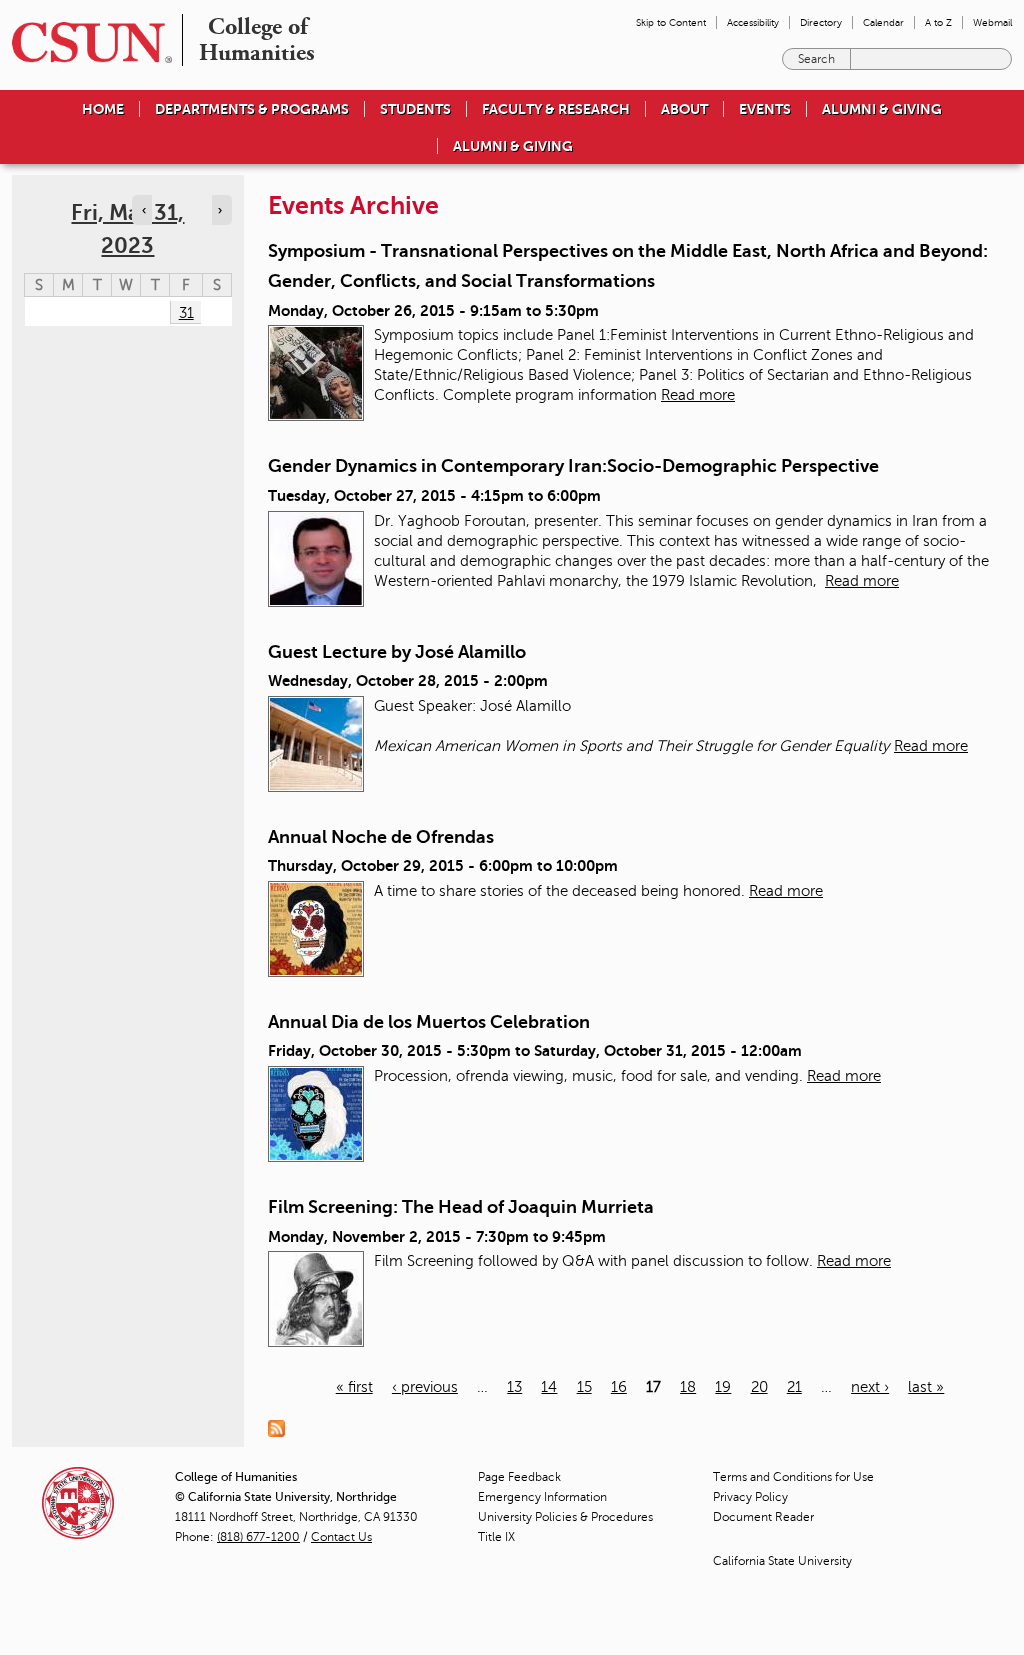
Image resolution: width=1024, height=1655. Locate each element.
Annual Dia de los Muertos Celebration (429, 1022)
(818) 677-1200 (258, 1537)
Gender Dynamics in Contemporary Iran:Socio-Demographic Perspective (573, 466)
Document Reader (763, 1517)
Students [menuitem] (415, 109)
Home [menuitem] (103, 109)
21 (794, 1387)
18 (688, 1387)
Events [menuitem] (765, 109)
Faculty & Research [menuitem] (556, 109)
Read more (698, 395)
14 (549, 1387)
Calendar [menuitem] (883, 22)
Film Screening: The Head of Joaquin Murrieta (461, 1207)
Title (496, 1537)
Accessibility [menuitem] (753, 22)
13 (514, 1387)
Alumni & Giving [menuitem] (882, 109)
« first (354, 1387)
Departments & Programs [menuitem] (252, 109)
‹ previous (425, 1387)
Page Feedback (519, 1477)
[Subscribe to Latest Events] (281, 1427)
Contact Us (341, 1537)
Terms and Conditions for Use (793, 1477)
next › (870, 1387)
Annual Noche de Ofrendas (381, 837)
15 (584, 1387)
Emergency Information (542, 1497)
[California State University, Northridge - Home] (86, 42)
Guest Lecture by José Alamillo (397, 652)
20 (759, 1387)
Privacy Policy (750, 1497)
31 (186, 313)
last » (926, 1387)
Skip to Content (671, 22)
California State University (782, 1561)
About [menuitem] (684, 109)
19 (723, 1387)
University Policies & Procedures (565, 1517)
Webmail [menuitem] (992, 22)
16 (619, 1387)
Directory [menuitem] (821, 22)
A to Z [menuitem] (938, 22)
